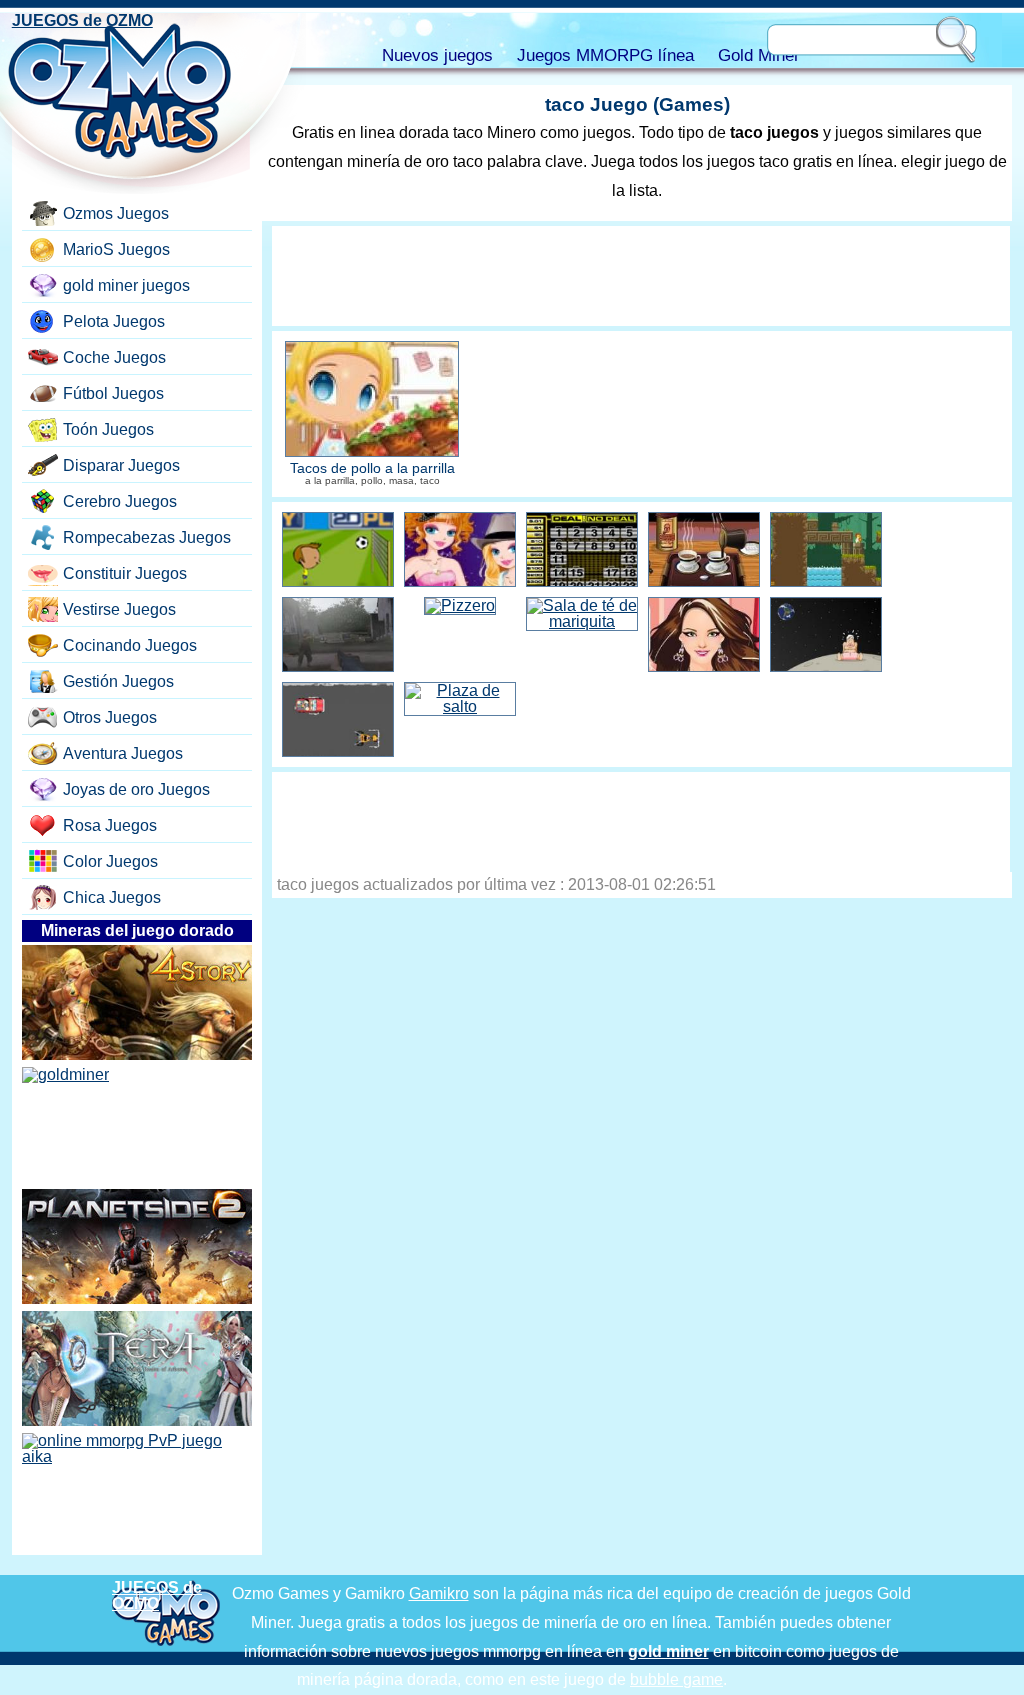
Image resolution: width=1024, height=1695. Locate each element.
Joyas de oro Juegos (136, 789)
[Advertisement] (641, 276)
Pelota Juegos (114, 321)
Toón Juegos (108, 429)
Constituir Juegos (125, 573)
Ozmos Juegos (116, 213)
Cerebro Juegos (120, 501)
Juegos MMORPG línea (605, 55)
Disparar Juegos (121, 465)
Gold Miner (759, 55)
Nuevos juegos (437, 55)
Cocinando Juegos (130, 645)
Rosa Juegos (110, 825)
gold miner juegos (126, 285)
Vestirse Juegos (119, 609)
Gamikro (439, 1593)
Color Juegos (110, 861)
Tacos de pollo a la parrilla (372, 468)
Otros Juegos (110, 717)
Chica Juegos (112, 897)
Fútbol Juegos (113, 393)
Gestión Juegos (118, 681)
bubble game (676, 1679)
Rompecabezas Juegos (147, 537)
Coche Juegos (114, 357)
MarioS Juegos (116, 249)
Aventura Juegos (123, 753)
